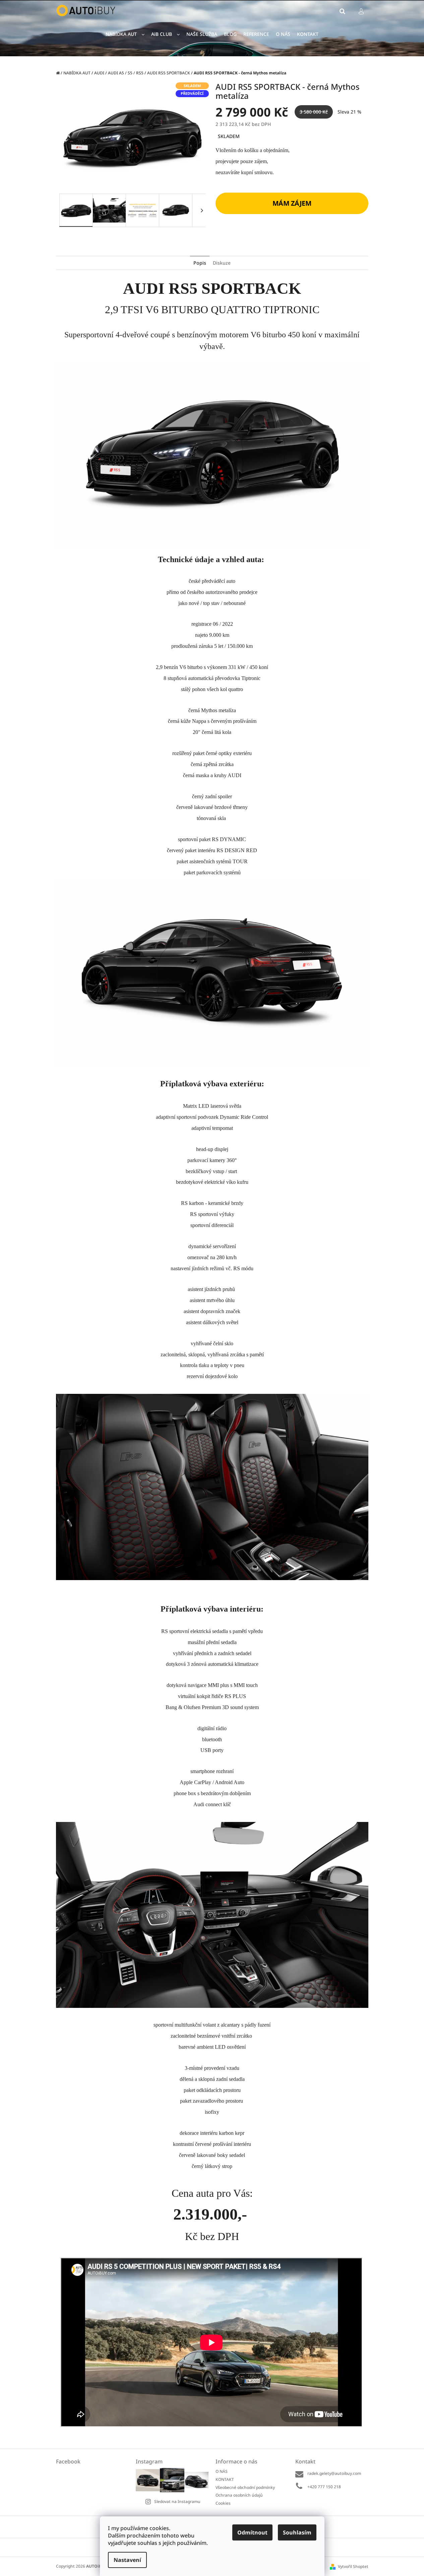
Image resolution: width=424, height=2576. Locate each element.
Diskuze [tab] (222, 263)
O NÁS (222, 2471)
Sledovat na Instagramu (177, 2501)
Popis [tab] (200, 263)
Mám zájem (292, 203)
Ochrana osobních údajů (239, 2495)
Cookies (223, 2503)
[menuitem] (125, 34)
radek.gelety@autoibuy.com (334, 2473)
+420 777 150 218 (324, 2487)
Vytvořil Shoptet (353, 2566)
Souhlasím (297, 2532)
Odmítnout (252, 2532)
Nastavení (127, 2560)
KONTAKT (225, 2479)
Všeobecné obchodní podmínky (245, 2487)
